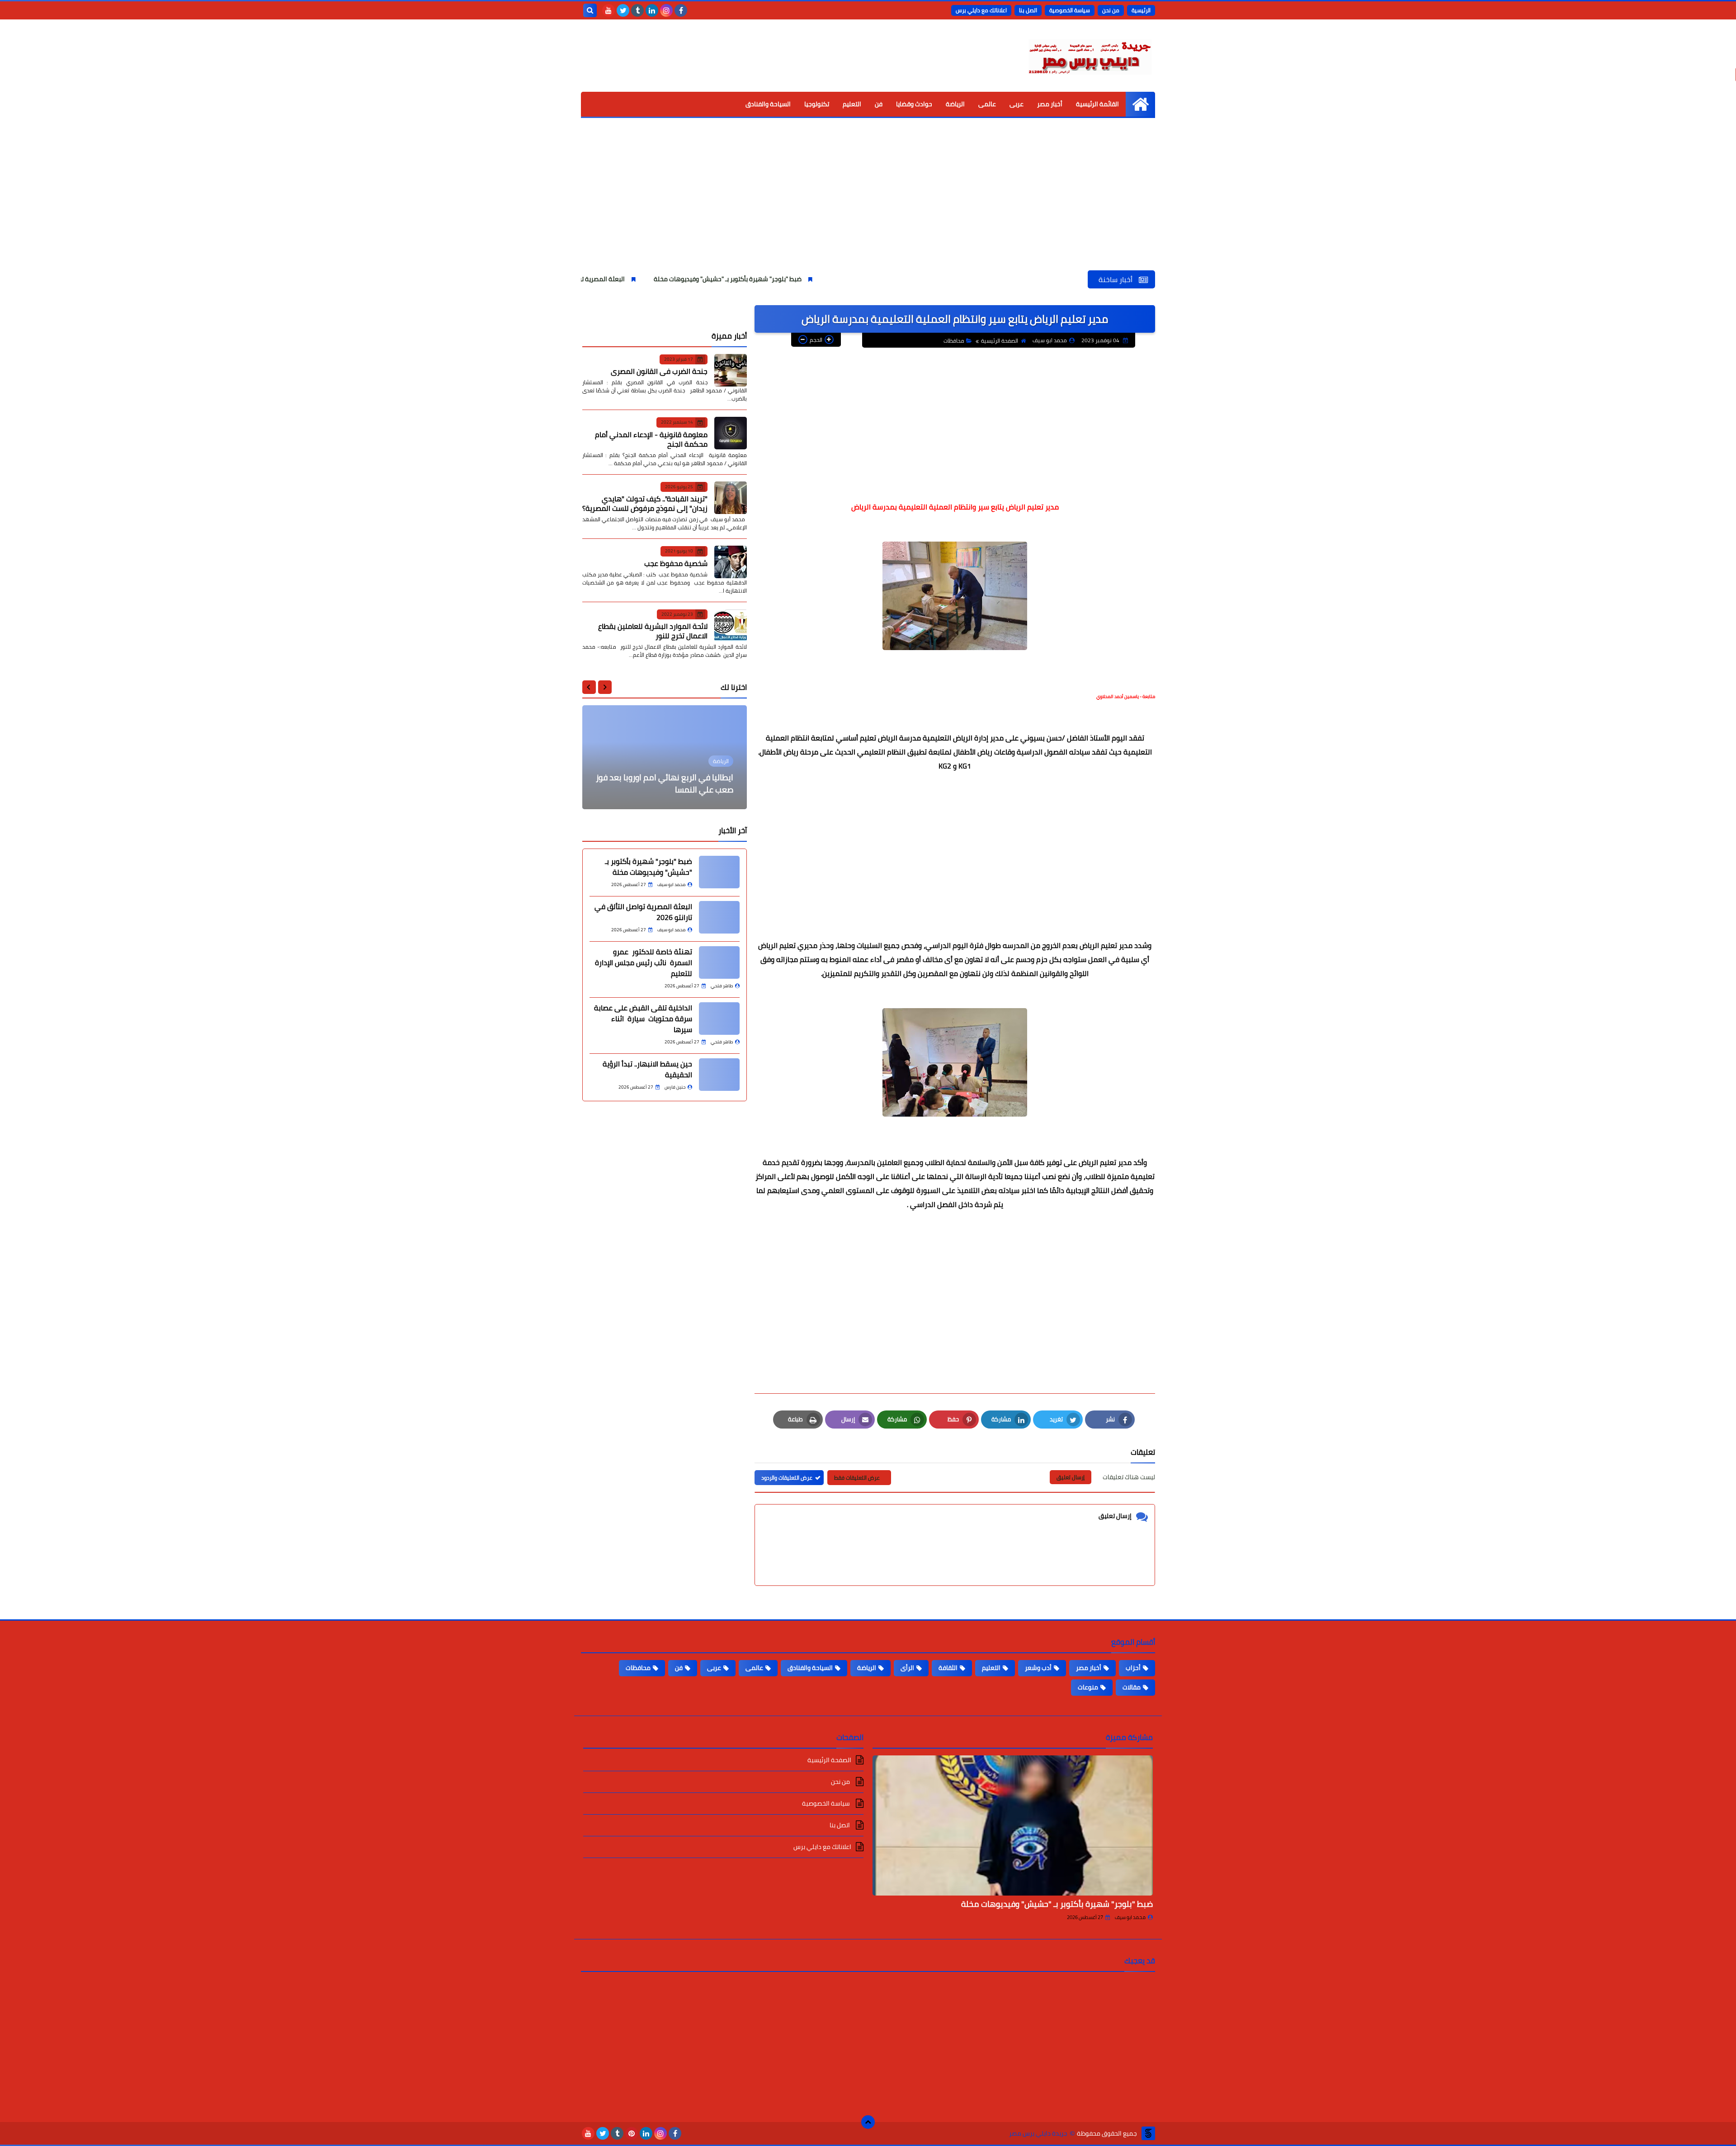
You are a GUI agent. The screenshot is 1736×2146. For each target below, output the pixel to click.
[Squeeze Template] (1148, 2133)
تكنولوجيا (817, 104)
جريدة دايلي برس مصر (1038, 2134)
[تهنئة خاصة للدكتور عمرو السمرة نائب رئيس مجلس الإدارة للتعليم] (719, 962)
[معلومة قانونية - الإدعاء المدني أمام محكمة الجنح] (731, 433)
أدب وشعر (1038, 1668)
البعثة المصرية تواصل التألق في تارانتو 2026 (713, 279)
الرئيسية (1141, 10)
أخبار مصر (1050, 104)
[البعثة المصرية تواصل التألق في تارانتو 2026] (719, 917)
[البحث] (590, 10)
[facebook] (681, 10)
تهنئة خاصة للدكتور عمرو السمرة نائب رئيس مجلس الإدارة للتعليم (644, 962)
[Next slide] (589, 687)
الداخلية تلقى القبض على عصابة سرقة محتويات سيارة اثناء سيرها (643, 1019)
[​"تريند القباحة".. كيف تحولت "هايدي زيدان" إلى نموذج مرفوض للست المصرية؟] (731, 498)
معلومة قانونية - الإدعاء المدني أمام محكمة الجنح (651, 439)
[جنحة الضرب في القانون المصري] (731, 370)
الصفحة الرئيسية (1000, 341)
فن (879, 104)
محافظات (954, 341)
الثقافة (948, 1668)
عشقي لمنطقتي (704, 790)
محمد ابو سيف (1130, 1917)
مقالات (1132, 1687)
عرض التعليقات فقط (857, 1478)
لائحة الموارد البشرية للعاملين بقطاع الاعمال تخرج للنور (653, 631)
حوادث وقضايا (914, 104)
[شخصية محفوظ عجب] (731, 562)
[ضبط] (719, 872)
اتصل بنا (1028, 10)
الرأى (907, 1668)
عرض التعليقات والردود (787, 1478)
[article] (665, 757)
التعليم (852, 104)
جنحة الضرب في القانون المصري (659, 371)
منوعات (1088, 1687)
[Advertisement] (868, 203)
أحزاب (1133, 1668)
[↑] (868, 2122)
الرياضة (955, 104)
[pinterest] (632, 2133)
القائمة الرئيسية (1097, 104)
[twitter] (623, 10)
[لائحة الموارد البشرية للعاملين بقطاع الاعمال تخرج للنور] (731, 625)
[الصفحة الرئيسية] (1140, 104)
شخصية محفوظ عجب (676, 563)
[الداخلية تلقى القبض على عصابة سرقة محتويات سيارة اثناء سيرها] (719, 1019)
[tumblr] (637, 10)
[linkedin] (652, 10)
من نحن (1111, 10)
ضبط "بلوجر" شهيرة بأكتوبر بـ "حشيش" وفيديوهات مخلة (875, 279)
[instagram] (666, 10)
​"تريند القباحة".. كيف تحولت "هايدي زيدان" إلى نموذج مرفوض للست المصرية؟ (645, 503)
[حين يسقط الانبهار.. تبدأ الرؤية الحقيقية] (719, 1075)
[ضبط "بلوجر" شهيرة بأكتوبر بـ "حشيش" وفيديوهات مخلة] (1013, 1825)
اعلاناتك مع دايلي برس (981, 10)
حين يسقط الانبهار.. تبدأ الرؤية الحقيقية (647, 1069)
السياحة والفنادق (768, 104)
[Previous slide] (605, 687)
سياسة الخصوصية (1070, 10)
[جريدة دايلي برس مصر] (1090, 56)
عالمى (987, 104)
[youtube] (609, 10)
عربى (1017, 104)
